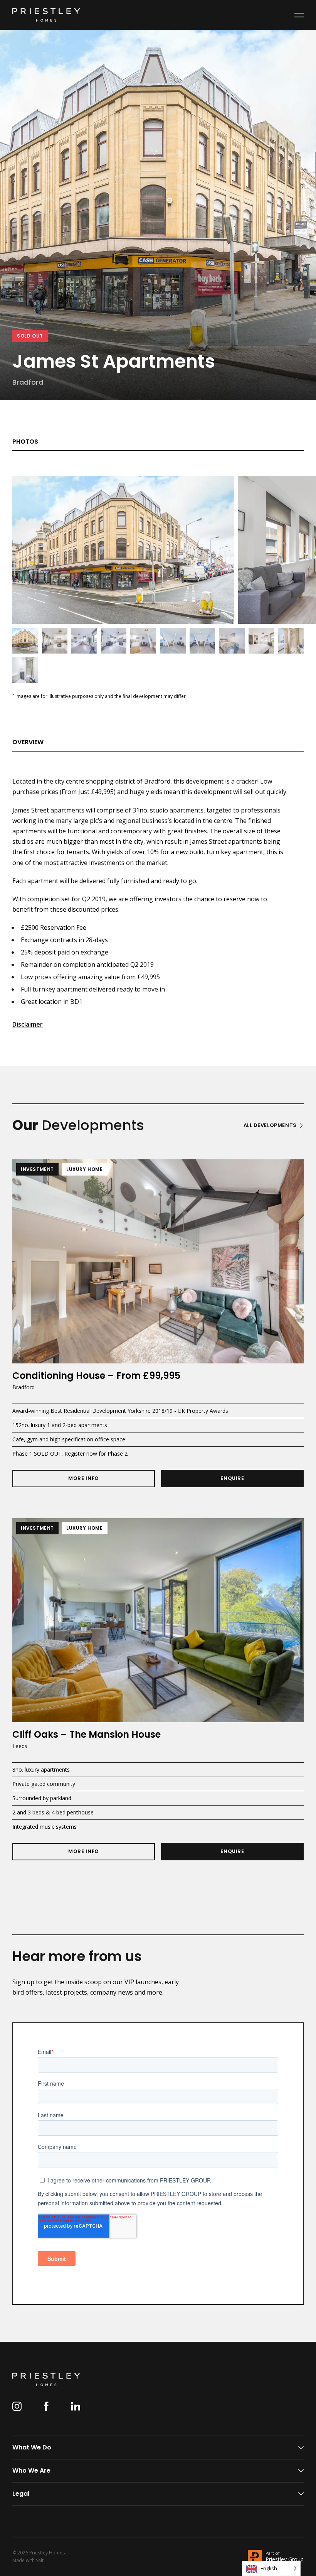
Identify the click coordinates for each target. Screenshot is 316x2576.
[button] (299, 15)
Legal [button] (21, 2494)
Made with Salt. (29, 2561)
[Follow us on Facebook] (46, 2406)
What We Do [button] (32, 2447)
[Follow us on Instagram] (17, 2406)
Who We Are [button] (31, 2470)
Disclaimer (28, 1024)
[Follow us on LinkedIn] (76, 2406)
